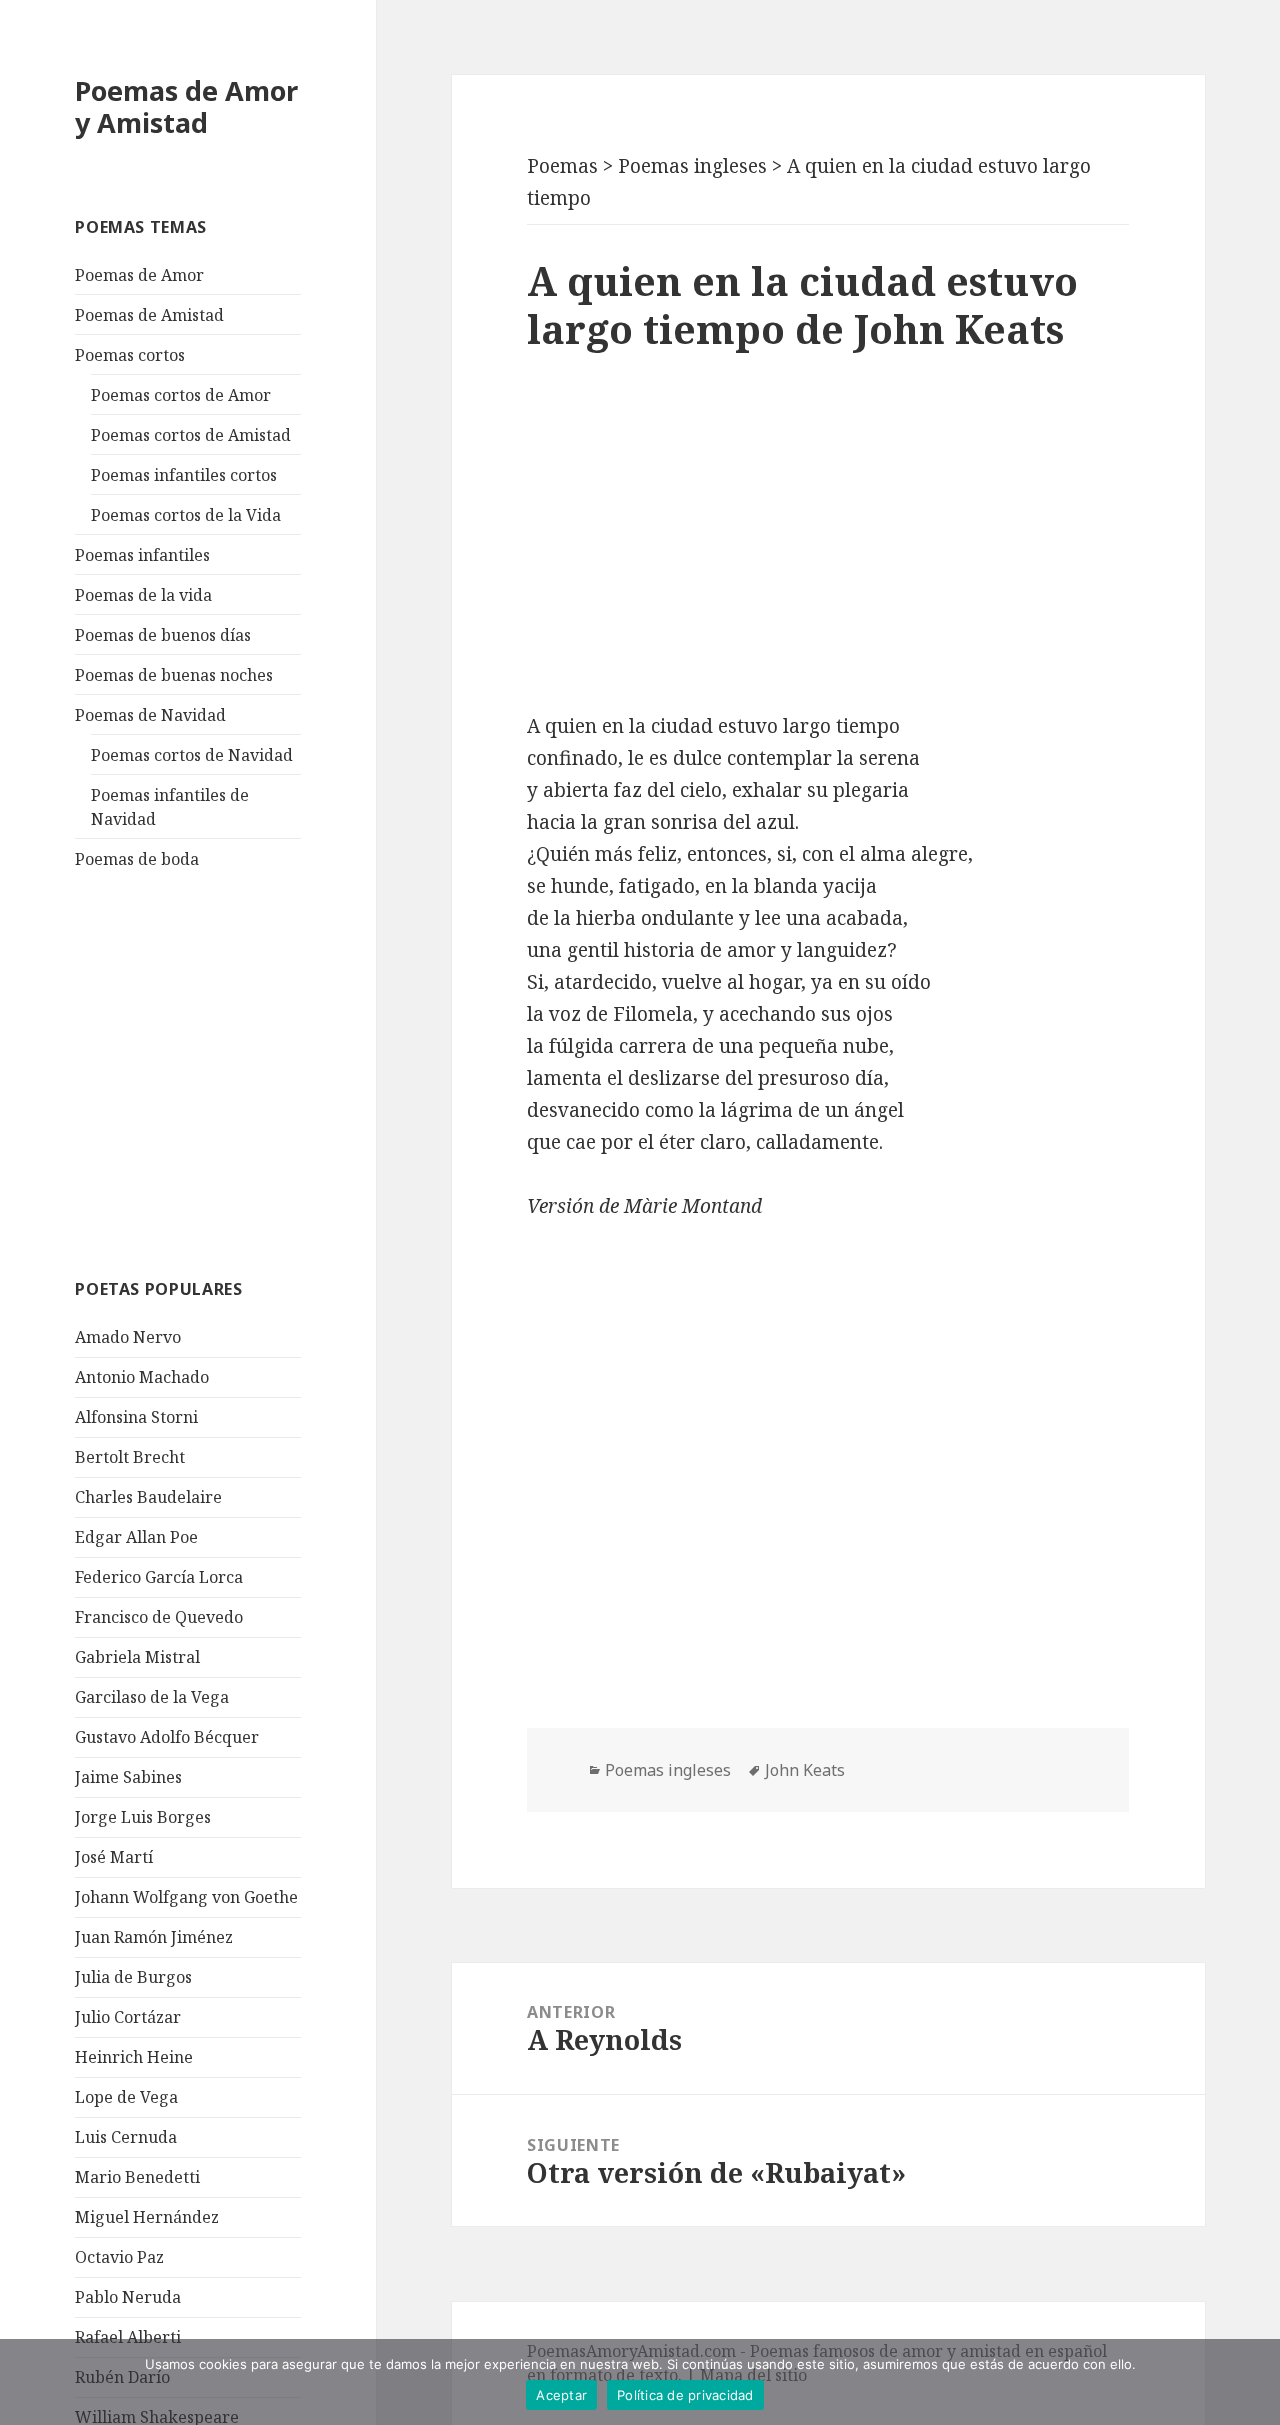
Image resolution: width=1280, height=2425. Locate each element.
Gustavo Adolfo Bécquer (167, 1737)
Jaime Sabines (128, 1777)
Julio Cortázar (128, 2017)
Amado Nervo (128, 1337)
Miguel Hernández (147, 2217)
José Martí (114, 1857)
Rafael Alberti (128, 2337)
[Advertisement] (225, 1071)
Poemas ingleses (668, 1770)
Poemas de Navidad (150, 715)
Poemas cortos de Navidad (192, 755)
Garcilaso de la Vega (152, 1697)
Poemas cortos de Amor (181, 395)
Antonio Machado (142, 1377)
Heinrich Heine (134, 2057)
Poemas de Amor (139, 275)
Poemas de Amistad (149, 315)
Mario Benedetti (137, 2177)
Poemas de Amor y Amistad (186, 106)
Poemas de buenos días (163, 635)
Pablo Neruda (128, 2297)
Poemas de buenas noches (174, 675)
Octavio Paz (119, 2257)
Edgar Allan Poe (136, 1537)
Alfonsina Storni (136, 1417)
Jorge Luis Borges (143, 1817)
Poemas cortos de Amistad (191, 435)
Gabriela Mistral (137, 1657)
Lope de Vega (126, 2097)
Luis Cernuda (126, 2137)
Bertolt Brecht (130, 1457)
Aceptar (561, 2395)
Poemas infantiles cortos (184, 475)
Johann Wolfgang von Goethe (186, 1897)
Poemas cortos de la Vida (186, 515)
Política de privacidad (685, 2395)
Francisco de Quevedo (159, 1617)
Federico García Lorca (159, 1577)
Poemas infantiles (142, 555)
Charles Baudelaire (148, 1497)
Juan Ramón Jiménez (154, 1937)
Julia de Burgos (133, 1977)
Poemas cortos (130, 355)
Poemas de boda (137, 859)
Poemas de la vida (143, 595)
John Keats (805, 1770)
